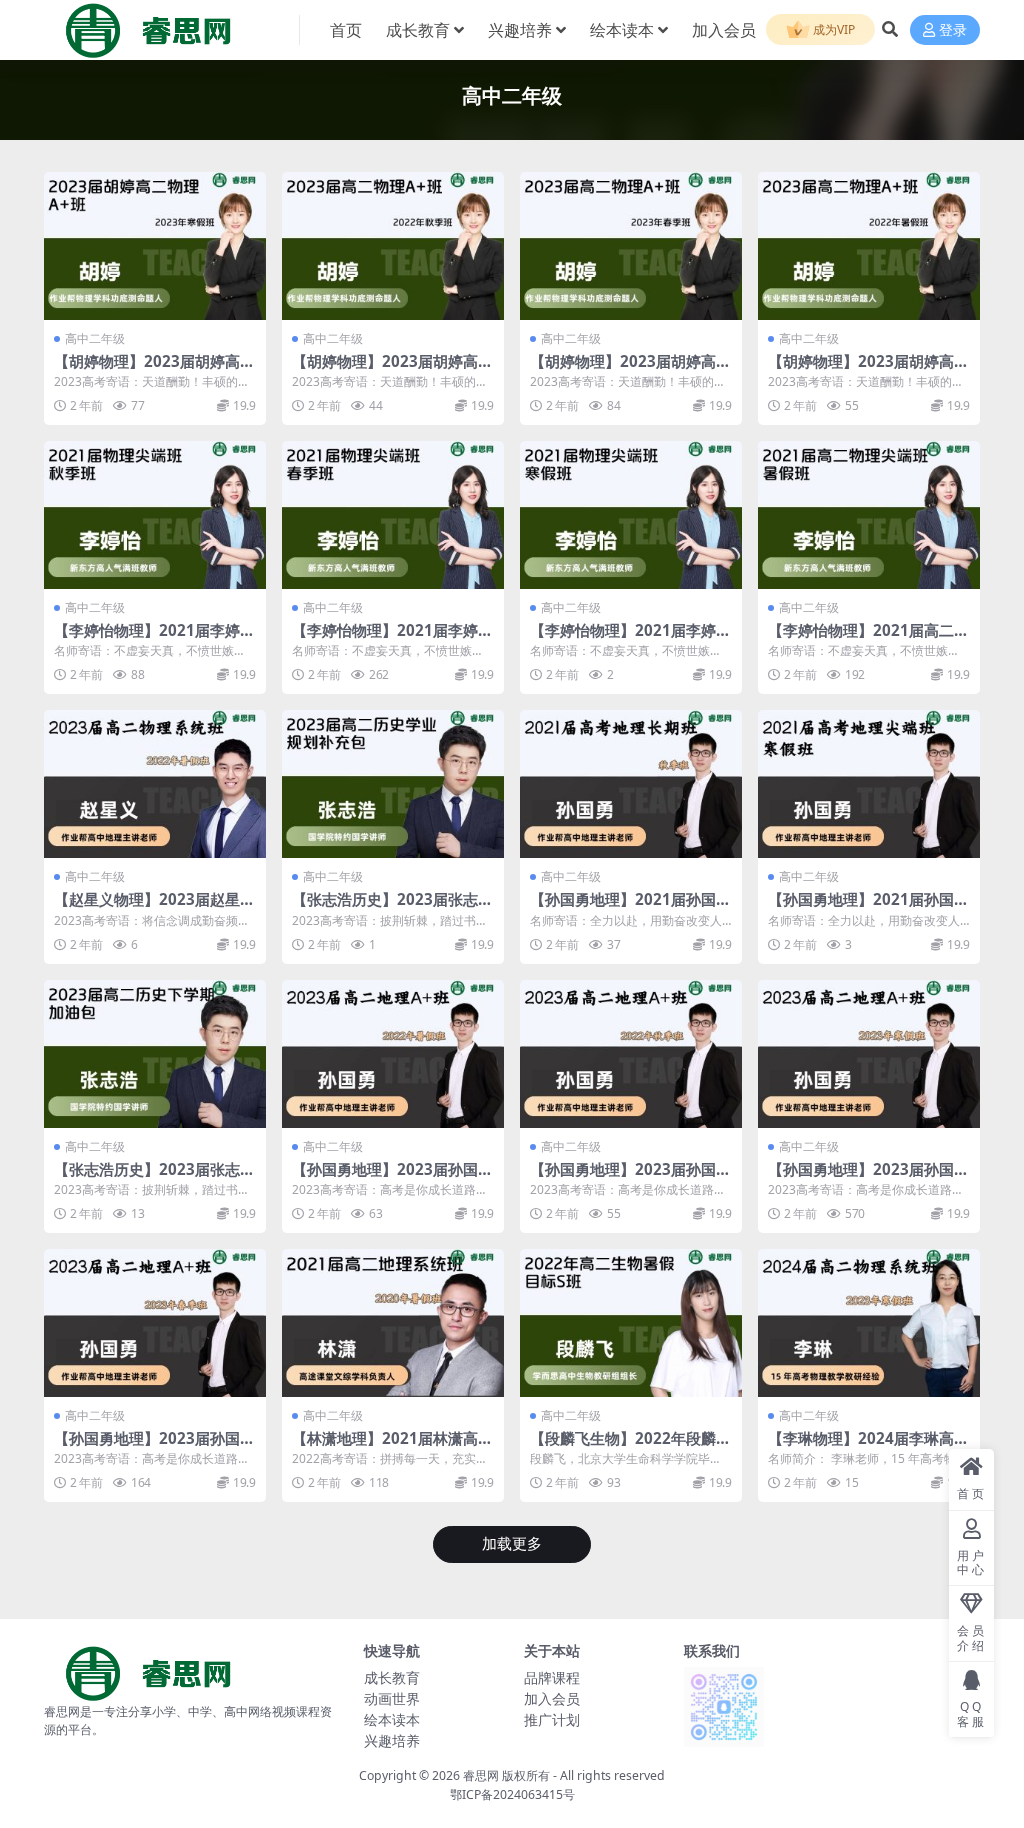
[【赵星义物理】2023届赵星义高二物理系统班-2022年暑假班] (155, 784)
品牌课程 (552, 1677)
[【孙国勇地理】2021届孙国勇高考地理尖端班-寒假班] (869, 784)
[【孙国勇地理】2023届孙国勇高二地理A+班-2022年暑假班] (393, 1054)
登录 (953, 30)
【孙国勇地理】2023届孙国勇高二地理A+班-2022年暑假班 (392, 1178)
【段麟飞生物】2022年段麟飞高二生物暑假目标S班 (630, 1447)
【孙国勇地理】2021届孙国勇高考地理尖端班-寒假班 (868, 908)
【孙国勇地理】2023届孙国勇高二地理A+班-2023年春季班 (154, 1447)
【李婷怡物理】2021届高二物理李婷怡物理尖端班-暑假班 (868, 639)
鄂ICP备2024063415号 (512, 1794)
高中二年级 (95, 338)
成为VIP (832, 29)
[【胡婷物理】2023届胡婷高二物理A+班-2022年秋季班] (393, 246)
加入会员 (724, 30)
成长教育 (418, 30)
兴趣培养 (520, 30)
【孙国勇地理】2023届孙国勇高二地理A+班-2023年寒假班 (868, 1178)
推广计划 (552, 1719)
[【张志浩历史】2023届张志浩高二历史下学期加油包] (155, 1054)
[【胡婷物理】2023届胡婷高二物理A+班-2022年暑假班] (869, 246)
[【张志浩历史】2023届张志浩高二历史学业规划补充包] (393, 784)
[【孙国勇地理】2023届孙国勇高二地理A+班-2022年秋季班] (631, 1054)
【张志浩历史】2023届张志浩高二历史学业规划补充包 (392, 908)
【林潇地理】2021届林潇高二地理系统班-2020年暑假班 (392, 1447)
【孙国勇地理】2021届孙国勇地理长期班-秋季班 (630, 908)
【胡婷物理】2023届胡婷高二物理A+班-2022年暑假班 (868, 370)
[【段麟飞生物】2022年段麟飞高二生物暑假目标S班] (631, 1323)
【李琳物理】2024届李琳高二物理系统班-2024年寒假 (868, 1447)
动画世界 (392, 1698)
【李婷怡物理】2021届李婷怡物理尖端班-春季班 (392, 639)
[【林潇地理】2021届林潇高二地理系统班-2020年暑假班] (393, 1323)
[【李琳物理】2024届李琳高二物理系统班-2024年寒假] (869, 1323)
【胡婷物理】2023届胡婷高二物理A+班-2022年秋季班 (392, 370)
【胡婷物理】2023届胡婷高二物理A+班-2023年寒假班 (154, 370)
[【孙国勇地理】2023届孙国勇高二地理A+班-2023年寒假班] (869, 1054)
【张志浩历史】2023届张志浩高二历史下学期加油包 (154, 1178)
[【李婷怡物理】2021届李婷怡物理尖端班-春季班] (393, 515)
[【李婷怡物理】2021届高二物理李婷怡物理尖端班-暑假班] (869, 515)
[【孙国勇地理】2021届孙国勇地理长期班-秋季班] (631, 784)
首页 (346, 30)
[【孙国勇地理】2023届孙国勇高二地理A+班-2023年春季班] (155, 1323)
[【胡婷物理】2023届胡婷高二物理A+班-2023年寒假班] (155, 246)
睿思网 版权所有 (506, 1775)
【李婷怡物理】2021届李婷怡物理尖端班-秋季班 (154, 639)
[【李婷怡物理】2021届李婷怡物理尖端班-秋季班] (155, 515)
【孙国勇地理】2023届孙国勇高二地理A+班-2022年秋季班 (630, 1178)
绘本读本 (622, 30)
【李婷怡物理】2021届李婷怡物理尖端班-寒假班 (630, 639)
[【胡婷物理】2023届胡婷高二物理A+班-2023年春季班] (631, 246)
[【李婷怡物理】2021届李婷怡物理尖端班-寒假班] (631, 515)
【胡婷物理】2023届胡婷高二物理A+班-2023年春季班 (630, 370)
